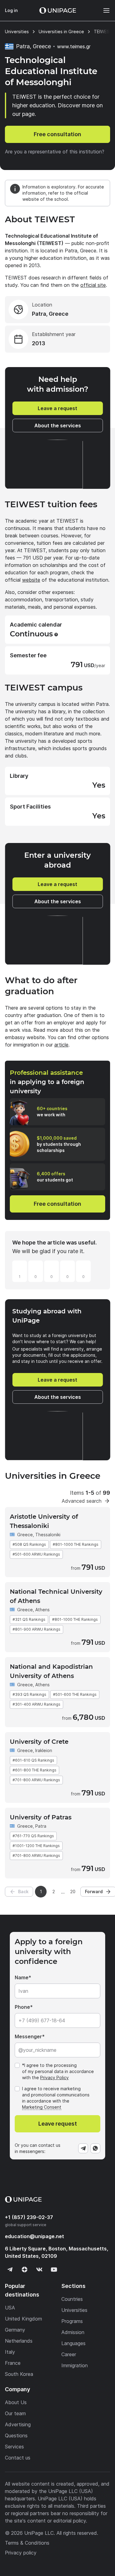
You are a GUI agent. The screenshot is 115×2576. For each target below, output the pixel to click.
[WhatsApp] (95, 2148)
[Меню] (103, 10)
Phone (22, 2007)
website (31, 580)
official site (93, 285)
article (61, 1045)
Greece (25, 1535)
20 (73, 1891)
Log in (11, 10)
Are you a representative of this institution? (55, 152)
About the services (58, 425)
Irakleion (44, 1750)
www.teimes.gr (74, 46)
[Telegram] (83, 2148)
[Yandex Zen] (25, 2269)
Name (22, 1977)
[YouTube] (54, 2269)
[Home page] (58, 10)
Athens (42, 1610)
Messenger (28, 2036)
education (34, 2236)
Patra (41, 1826)
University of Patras (41, 1817)
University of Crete (39, 1742)
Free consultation (57, 134)
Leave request (58, 2124)
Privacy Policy (54, 2077)
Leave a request (57, 408)
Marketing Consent (42, 2107)
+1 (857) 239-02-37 (29, 2217)
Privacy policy (21, 2553)
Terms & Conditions (27, 2543)
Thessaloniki (48, 1535)
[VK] (39, 2269)
